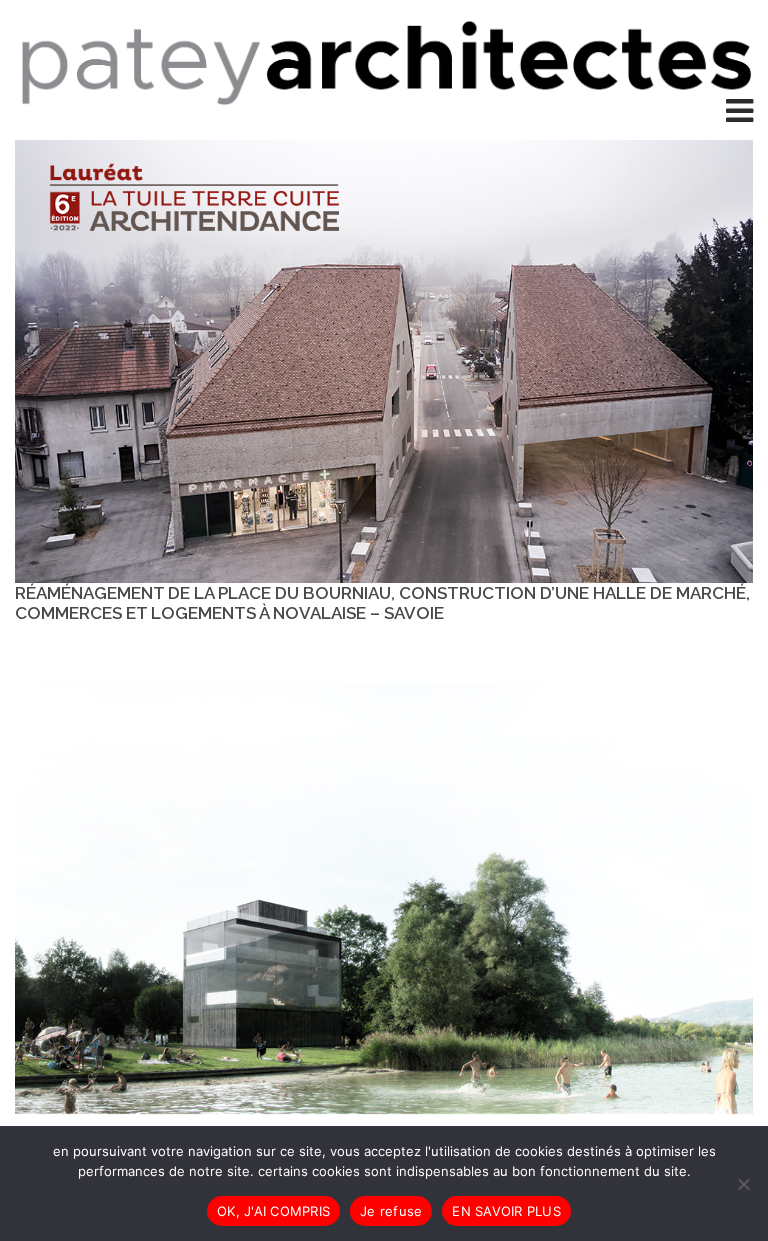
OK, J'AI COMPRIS (273, 1211)
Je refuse (391, 1211)
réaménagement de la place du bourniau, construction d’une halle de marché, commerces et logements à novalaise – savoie (382, 603)
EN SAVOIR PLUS (506, 1211)
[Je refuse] (743, 1184)
